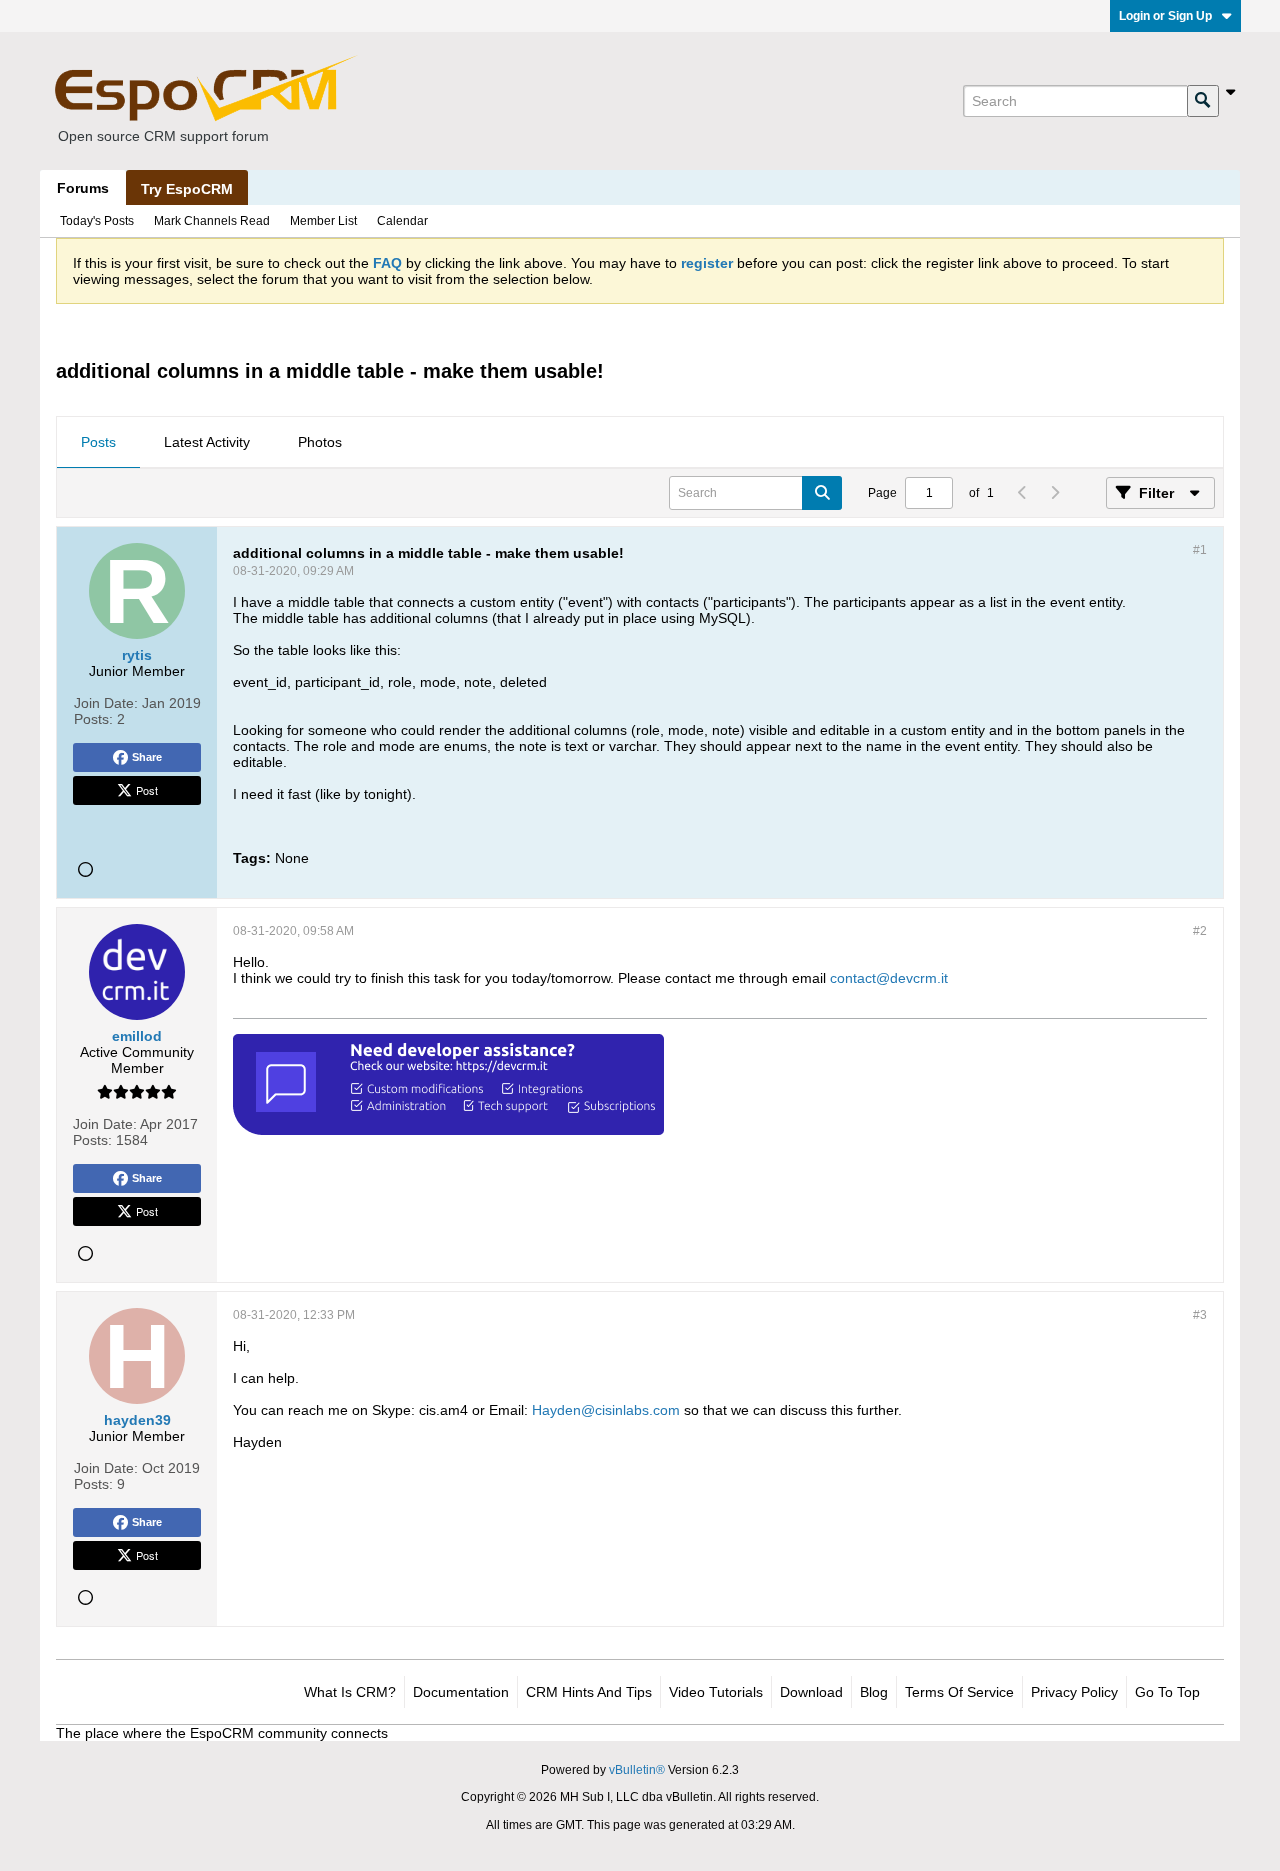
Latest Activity (207, 442)
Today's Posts (97, 221)
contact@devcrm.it (889, 978)
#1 (1200, 550)
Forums (83, 188)
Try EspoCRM (187, 189)
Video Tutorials (716, 1692)
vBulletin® (637, 1770)
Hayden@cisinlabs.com (606, 1410)
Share (147, 757)
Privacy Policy (1074, 1692)
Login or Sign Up (1165, 16)
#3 (1200, 1315)
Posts (98, 442)
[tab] (98, 443)
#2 (1200, 931)
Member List (323, 221)
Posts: (93, 719)
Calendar (402, 221)
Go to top (1167, 1692)
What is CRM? (350, 1692)
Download (811, 1692)
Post (147, 790)
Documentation (461, 1692)
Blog (874, 1692)
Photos (320, 442)
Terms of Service (959, 1692)
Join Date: (106, 703)
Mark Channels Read (212, 221)
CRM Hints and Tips (589, 1692)
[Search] (1203, 101)
